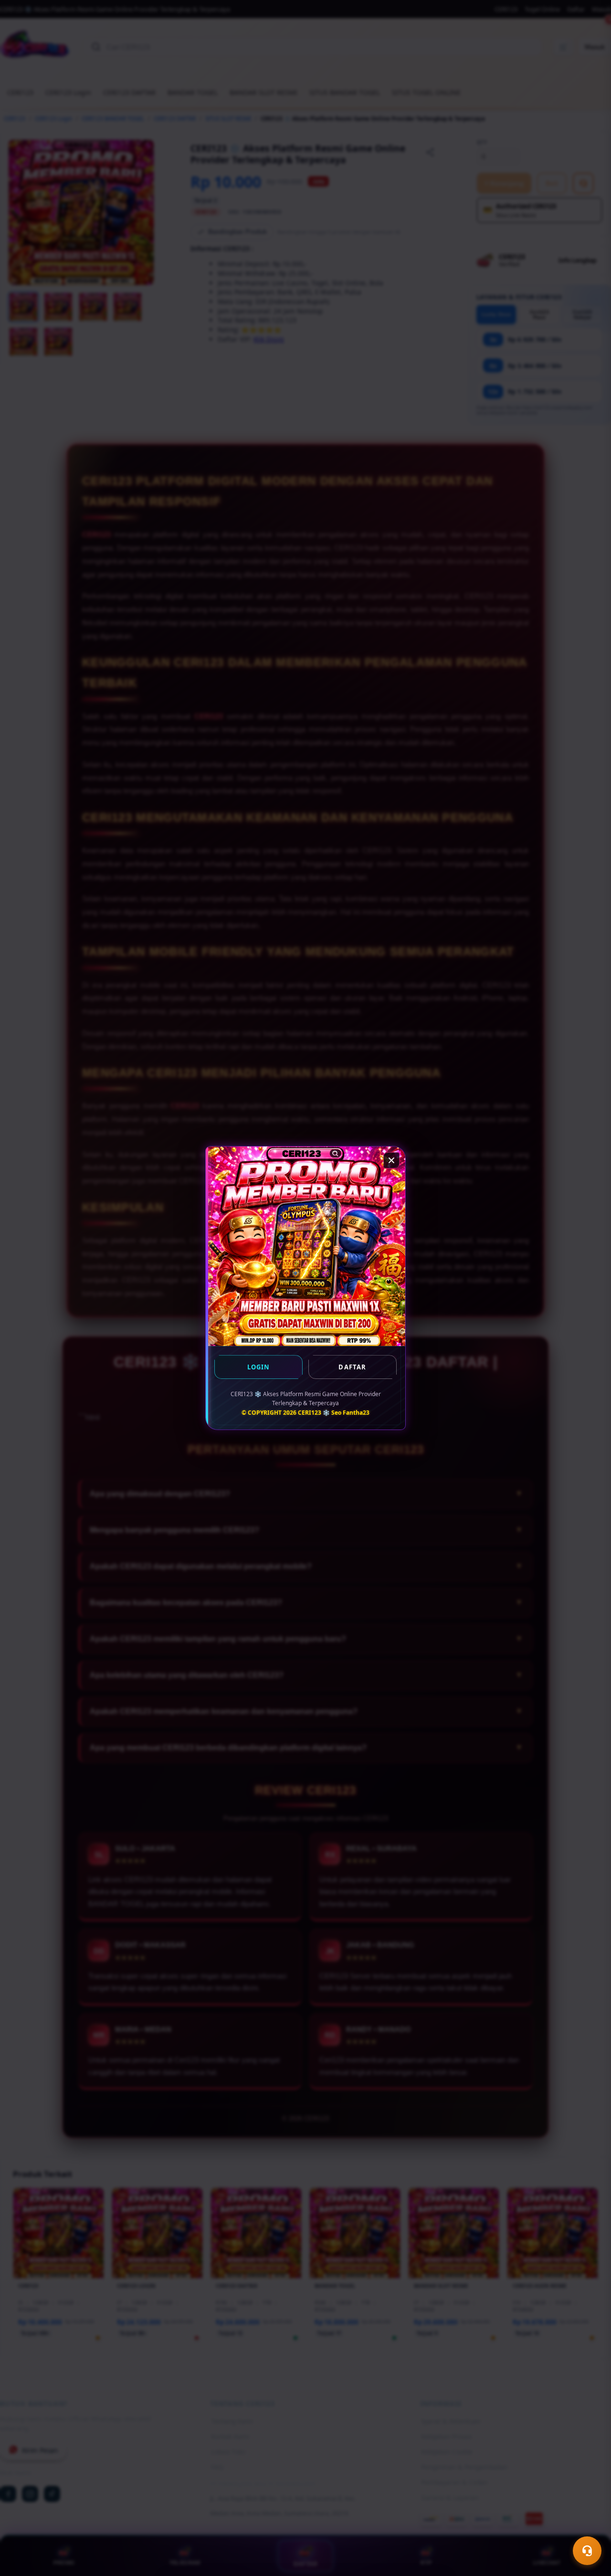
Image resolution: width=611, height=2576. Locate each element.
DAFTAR (352, 1367)
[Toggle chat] (587, 2551)
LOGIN (259, 1367)
